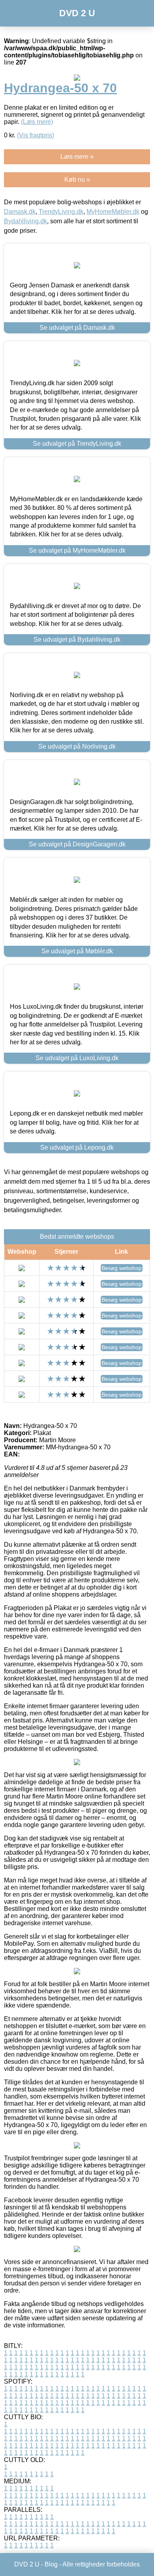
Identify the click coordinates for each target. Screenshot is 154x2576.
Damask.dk (20, 212)
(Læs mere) (37, 122)
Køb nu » (77, 180)
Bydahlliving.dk (25, 221)
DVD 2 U (77, 13)
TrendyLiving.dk (61, 212)
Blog (51, 2564)
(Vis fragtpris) (36, 135)
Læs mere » (77, 157)
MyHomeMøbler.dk (113, 212)
